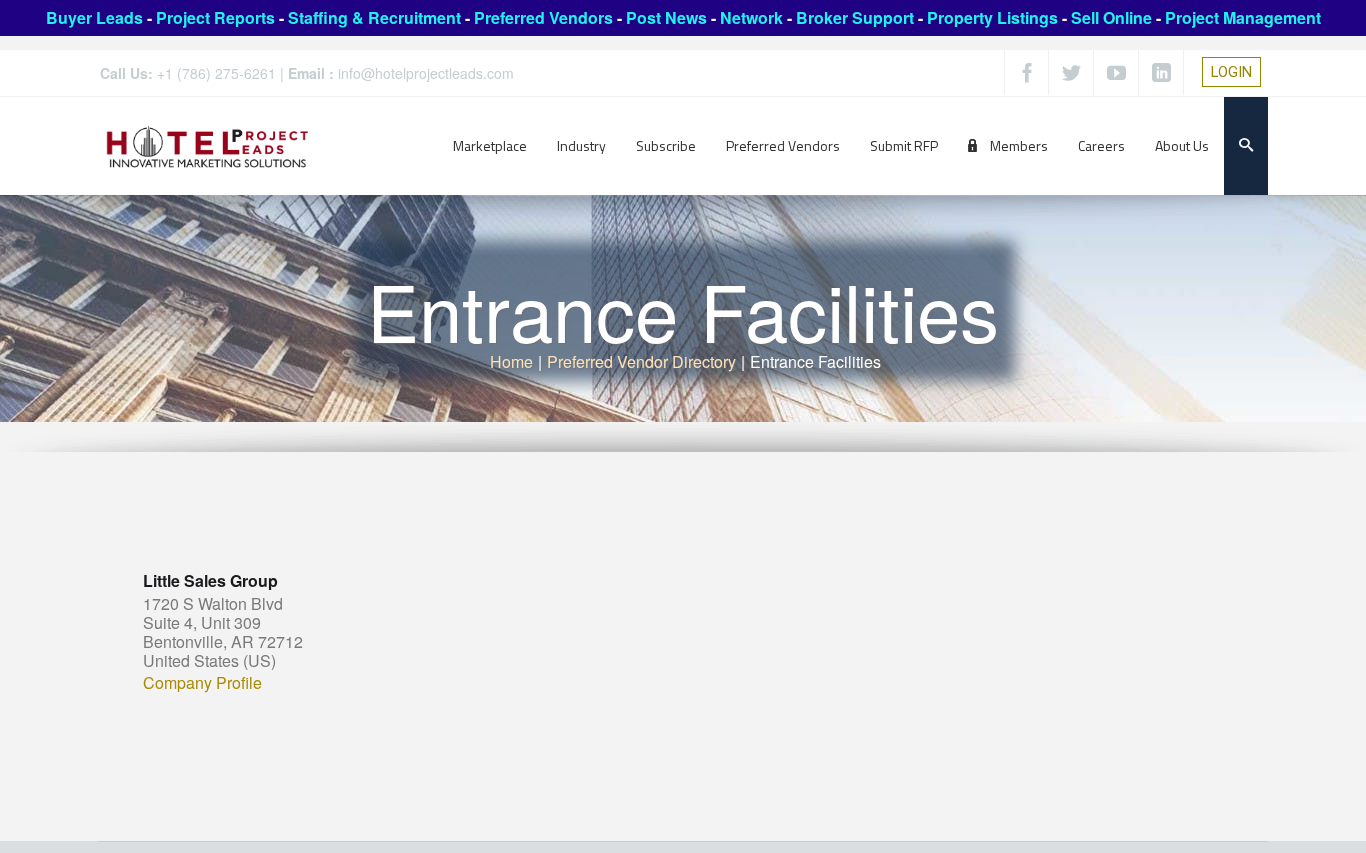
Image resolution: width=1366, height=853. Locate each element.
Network (751, 17)
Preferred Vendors (543, 17)
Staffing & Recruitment (374, 17)
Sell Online (1111, 17)
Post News (666, 17)
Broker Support (855, 17)
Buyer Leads (94, 17)
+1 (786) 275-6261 (216, 73)
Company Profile (202, 683)
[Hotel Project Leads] (207, 145)
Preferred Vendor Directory (641, 361)
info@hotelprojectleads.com (426, 73)
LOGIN (1231, 72)
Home (511, 361)
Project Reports (215, 17)
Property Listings (992, 17)
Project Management (1243, 17)
